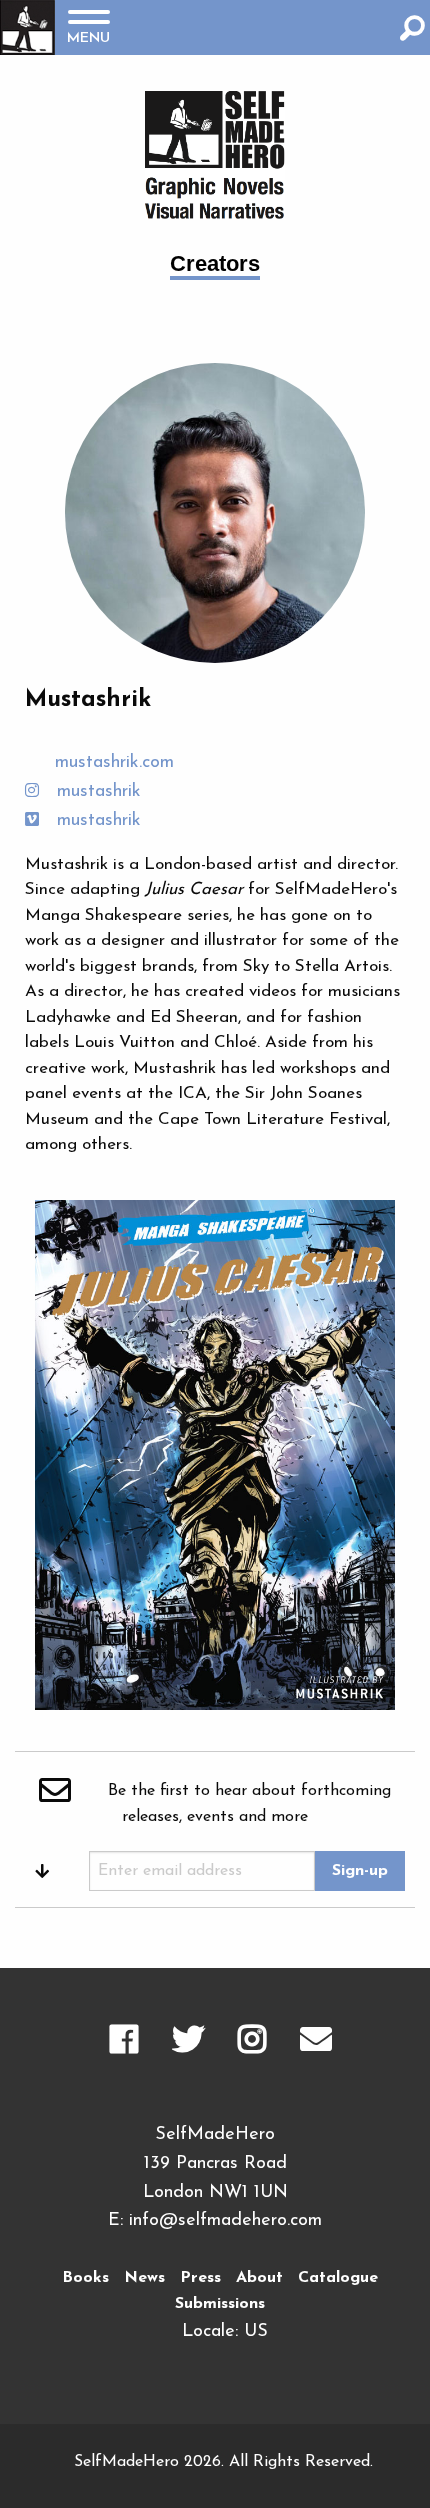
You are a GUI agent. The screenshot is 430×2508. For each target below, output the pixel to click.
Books (85, 2278)
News (144, 2278)
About (259, 2278)
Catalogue (338, 2278)
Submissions (220, 2304)
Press (200, 2278)
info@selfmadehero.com (225, 2221)
